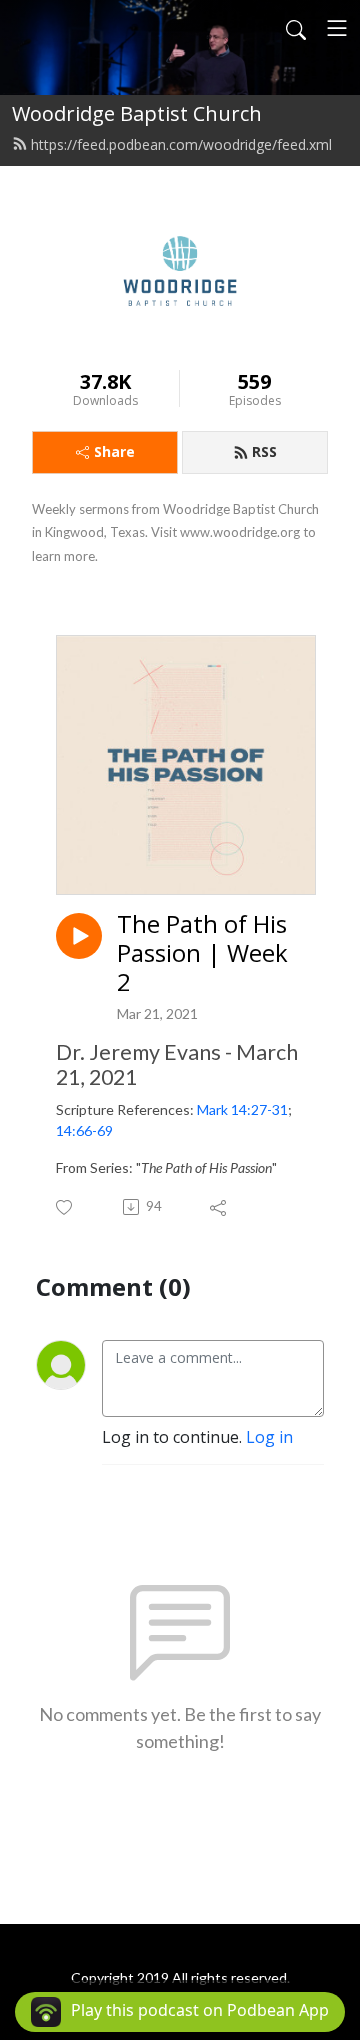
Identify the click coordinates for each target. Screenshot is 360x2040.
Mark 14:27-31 (242, 1109)
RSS (264, 451)
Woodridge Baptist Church (137, 113)
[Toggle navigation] (337, 28)
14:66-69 (84, 1130)
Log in (269, 1437)
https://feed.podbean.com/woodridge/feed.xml (181, 144)
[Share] (219, 1207)
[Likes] (65, 1207)
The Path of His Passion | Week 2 (202, 953)
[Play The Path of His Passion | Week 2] (79, 936)
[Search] (296, 28)
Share (114, 451)
